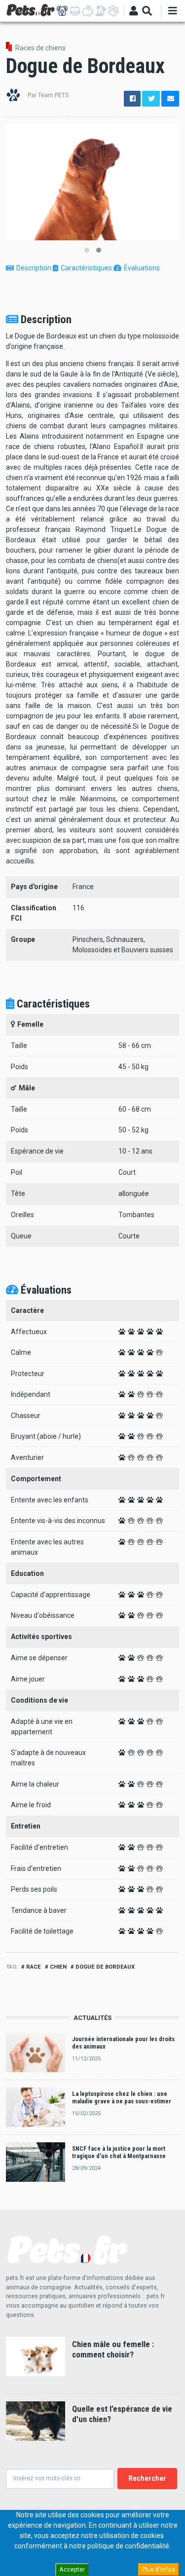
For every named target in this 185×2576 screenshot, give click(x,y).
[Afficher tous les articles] (113, 11)
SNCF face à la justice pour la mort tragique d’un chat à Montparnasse (119, 2152)
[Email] (170, 99)
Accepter (72, 2569)
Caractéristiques (86, 268)
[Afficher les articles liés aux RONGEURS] (88, 11)
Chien (58, 1967)
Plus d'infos (159, 2569)
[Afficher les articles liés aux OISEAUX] (101, 11)
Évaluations (142, 268)
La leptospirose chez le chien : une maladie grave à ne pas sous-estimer (122, 2097)
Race (34, 1967)
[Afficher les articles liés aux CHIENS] (62, 11)
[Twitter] (151, 99)
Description (34, 268)
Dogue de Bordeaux (105, 1967)
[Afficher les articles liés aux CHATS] (75, 11)
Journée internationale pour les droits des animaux (123, 2043)
